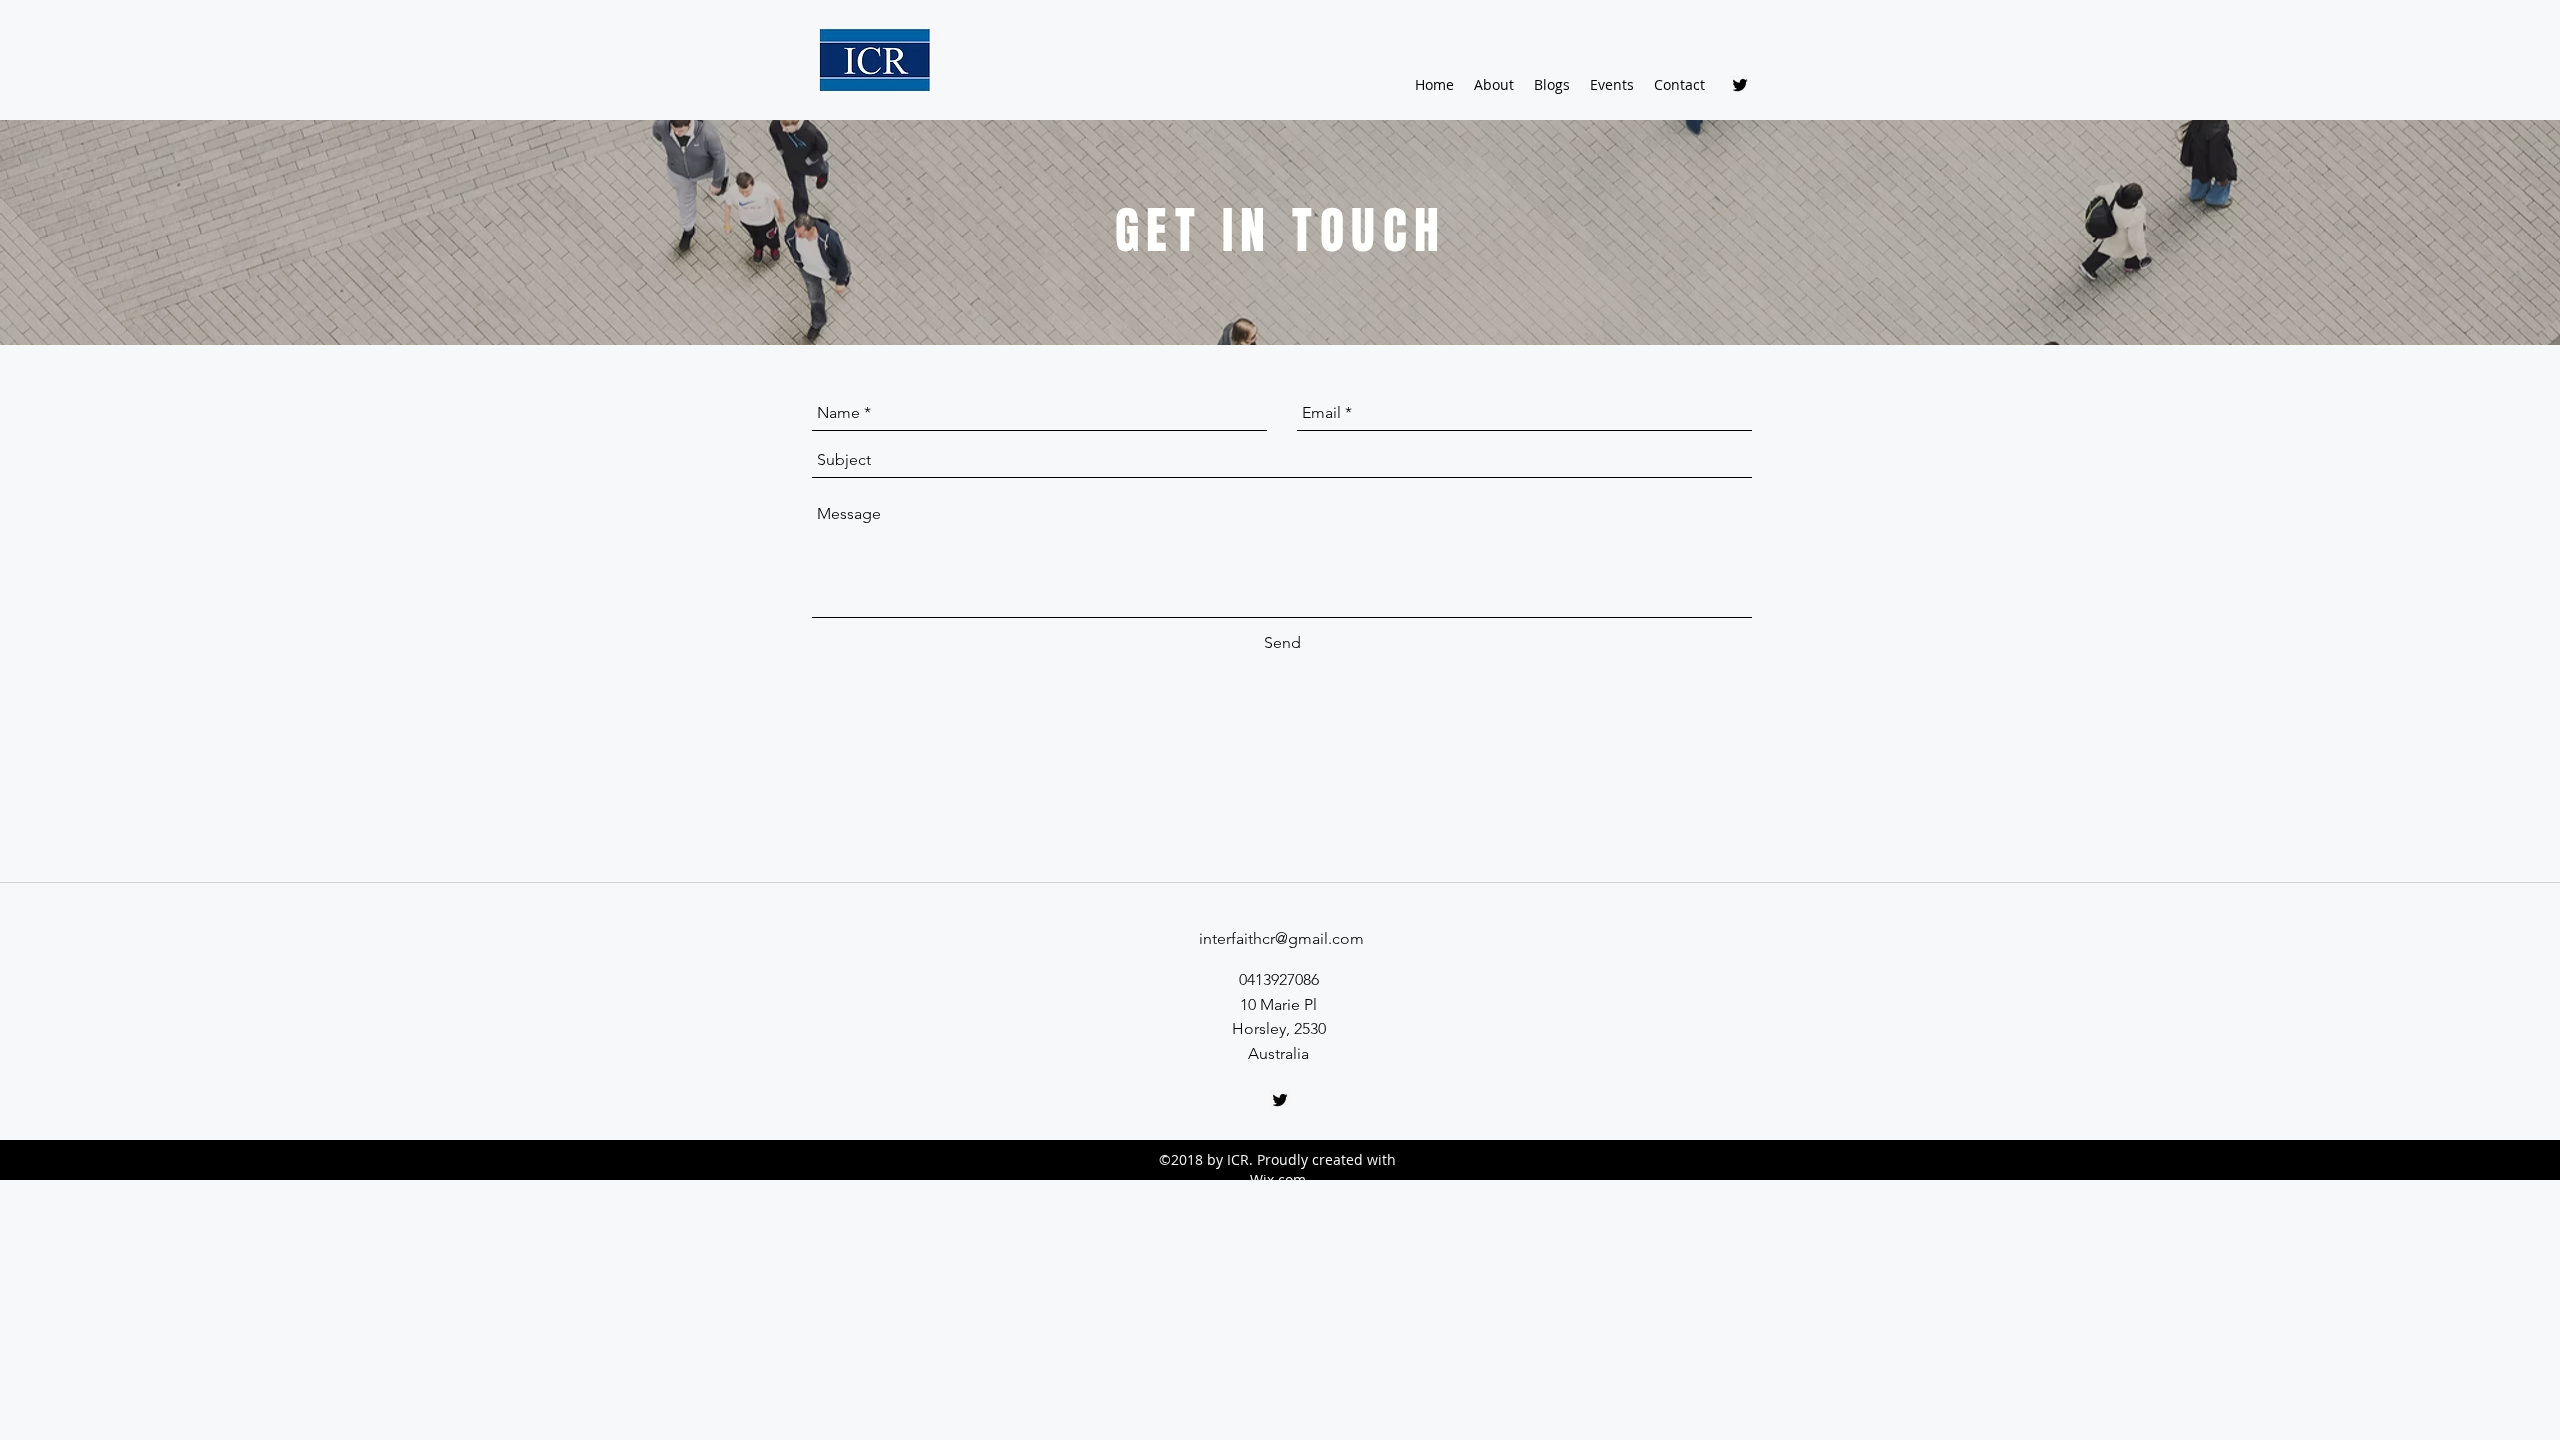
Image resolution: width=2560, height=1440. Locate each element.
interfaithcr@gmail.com (1281, 938)
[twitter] (1740, 85)
